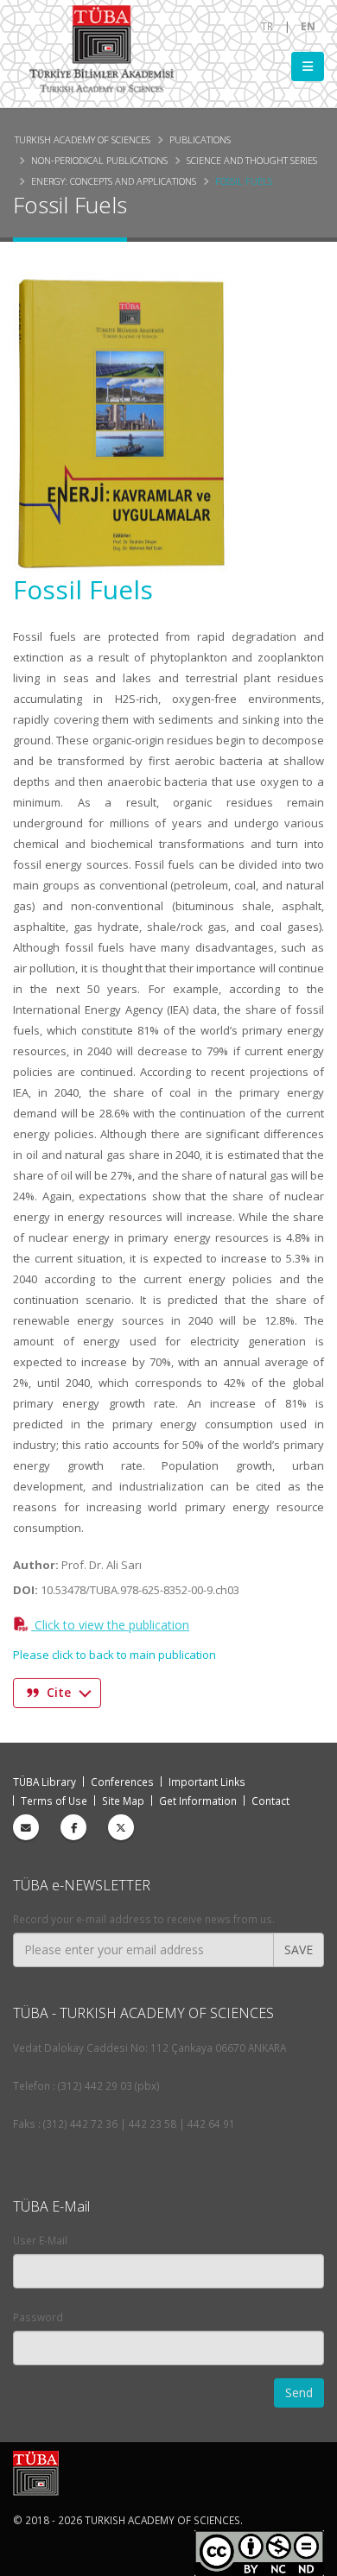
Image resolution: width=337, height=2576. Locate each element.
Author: (36, 1565)
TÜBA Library (45, 1782)
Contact (270, 1801)
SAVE (299, 1949)
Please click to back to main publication (114, 1655)
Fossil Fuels (244, 181)
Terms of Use (54, 1801)
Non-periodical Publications (99, 160)
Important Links (207, 1782)
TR (267, 26)
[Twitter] (121, 1827)
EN (308, 26)
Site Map (123, 1801)
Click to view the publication (110, 1625)
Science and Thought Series (252, 160)
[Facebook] (73, 1827)
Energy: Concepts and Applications (114, 181)
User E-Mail (40, 2240)
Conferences (122, 1782)
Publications (200, 139)
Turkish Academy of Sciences (83, 139)
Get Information (198, 1801)
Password (38, 2317)
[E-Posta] (26, 1827)
